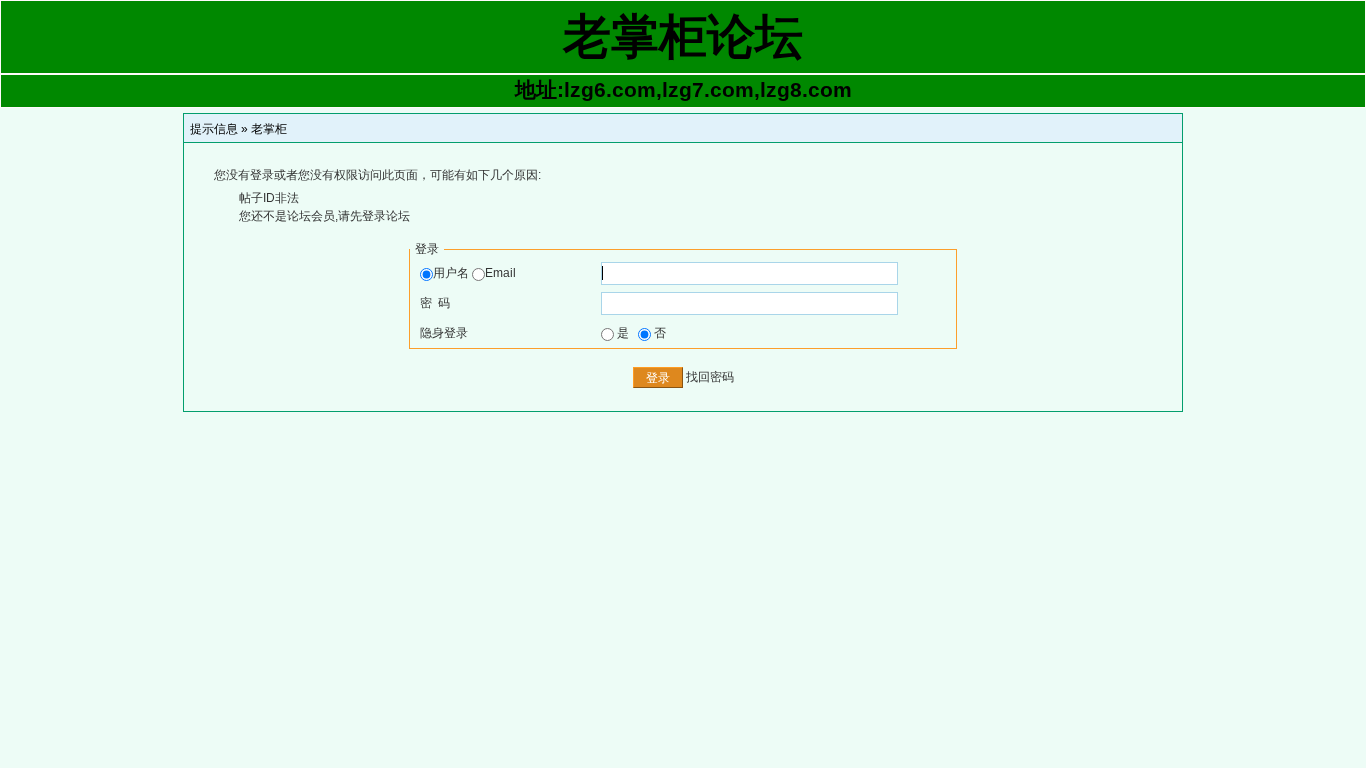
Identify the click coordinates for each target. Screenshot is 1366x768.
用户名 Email (474, 273)
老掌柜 (269, 129)
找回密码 (710, 377)
